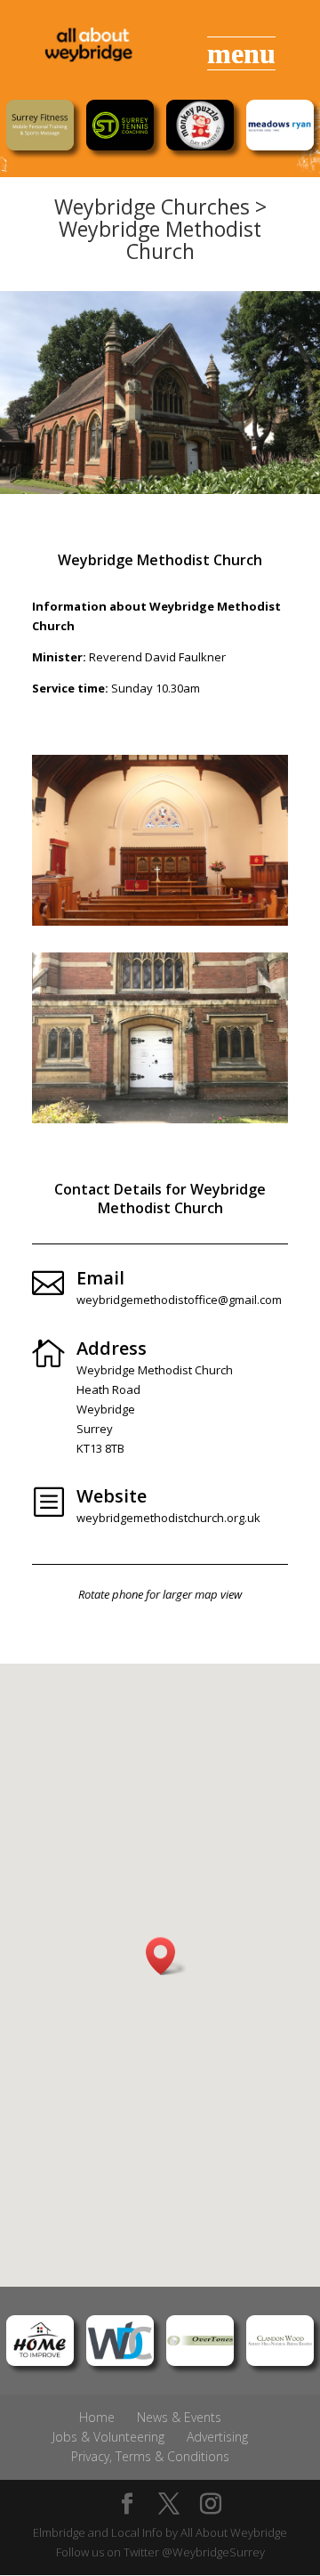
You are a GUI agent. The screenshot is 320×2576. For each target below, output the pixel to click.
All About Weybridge (234, 2532)
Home (97, 2417)
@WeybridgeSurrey (213, 2552)
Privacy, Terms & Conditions (150, 2456)
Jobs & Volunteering (108, 2437)
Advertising (217, 2437)
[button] (166, 1956)
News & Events (179, 2417)
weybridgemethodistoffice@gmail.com (179, 1300)
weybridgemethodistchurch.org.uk (168, 1518)
